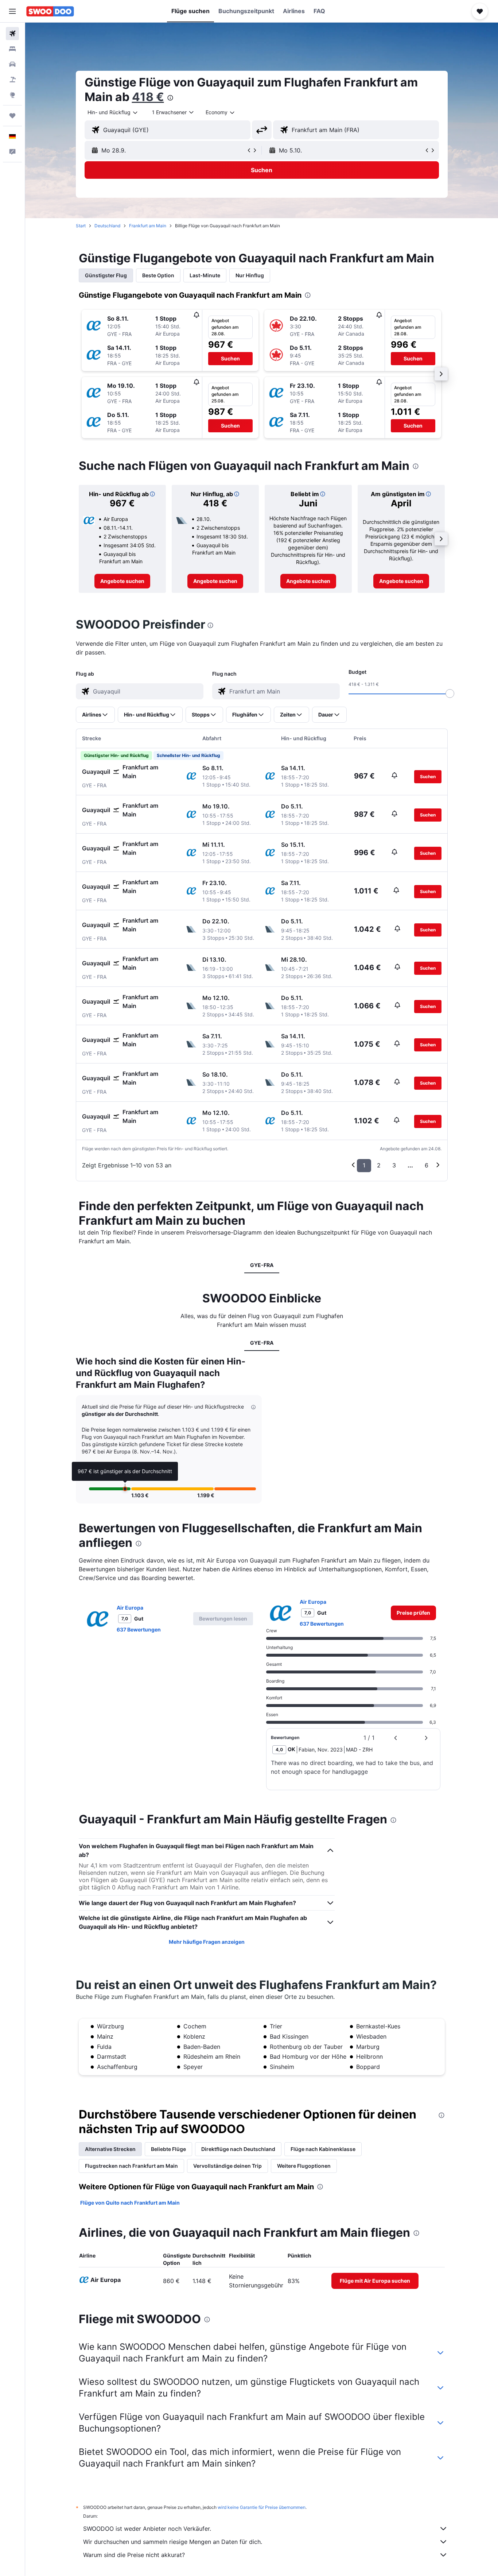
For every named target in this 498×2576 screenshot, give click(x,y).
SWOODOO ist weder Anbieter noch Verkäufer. (147, 2529)
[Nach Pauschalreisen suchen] (12, 80)
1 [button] (364, 1165)
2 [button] (379, 1165)
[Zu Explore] (12, 95)
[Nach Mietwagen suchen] (12, 64)
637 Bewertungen (139, 1629)
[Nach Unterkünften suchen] (12, 49)
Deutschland (107, 226)
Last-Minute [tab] (205, 275)
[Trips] (12, 116)
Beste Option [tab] (158, 275)
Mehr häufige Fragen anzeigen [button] (207, 1942)
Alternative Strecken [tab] (110, 2149)
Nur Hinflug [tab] (250, 275)
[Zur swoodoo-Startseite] (50, 11)
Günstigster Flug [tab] (106, 275)
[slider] (450, 694)
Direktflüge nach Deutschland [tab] (238, 2149)
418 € (148, 97)
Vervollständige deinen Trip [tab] (227, 2166)
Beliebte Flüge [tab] (168, 2149)
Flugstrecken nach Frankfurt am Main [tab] (131, 2166)
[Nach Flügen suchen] (12, 34)
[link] (122, 581)
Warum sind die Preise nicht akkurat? (134, 2555)
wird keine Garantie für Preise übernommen (262, 2507)
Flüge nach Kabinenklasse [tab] (323, 2149)
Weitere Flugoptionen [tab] (304, 2166)
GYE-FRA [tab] (262, 1265)
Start (81, 226)
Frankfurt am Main (148, 226)
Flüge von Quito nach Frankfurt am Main (130, 2203)
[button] (12, 11)
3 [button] (394, 1165)
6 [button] (427, 1165)
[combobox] (113, 112)
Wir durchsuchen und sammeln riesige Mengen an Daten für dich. (173, 2542)
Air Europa (130, 1608)
